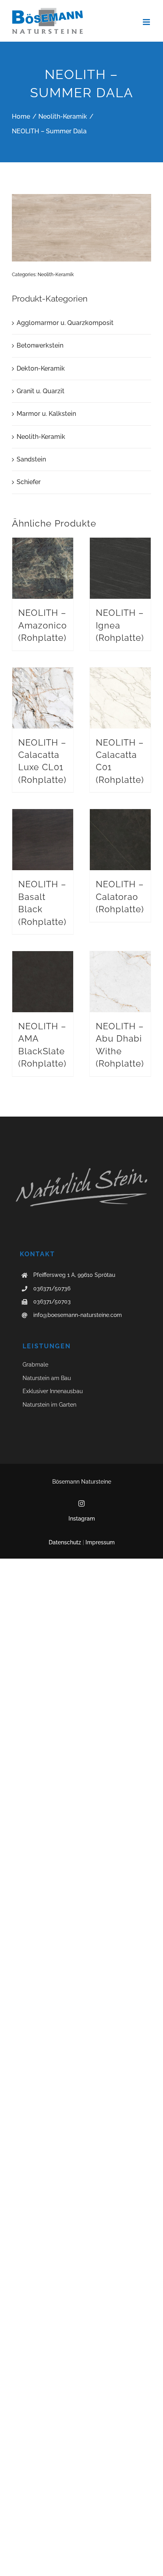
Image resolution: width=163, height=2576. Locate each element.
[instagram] (81, 1503)
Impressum (100, 1542)
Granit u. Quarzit (41, 391)
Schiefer (29, 482)
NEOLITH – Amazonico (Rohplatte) (43, 625)
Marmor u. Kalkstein (46, 414)
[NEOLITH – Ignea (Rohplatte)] (120, 568)
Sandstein (31, 459)
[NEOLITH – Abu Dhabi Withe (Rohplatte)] (120, 982)
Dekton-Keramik (41, 368)
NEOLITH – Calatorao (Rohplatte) (120, 897)
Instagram (82, 1519)
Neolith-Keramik (56, 275)
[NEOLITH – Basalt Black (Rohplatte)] (43, 840)
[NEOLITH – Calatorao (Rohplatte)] (120, 840)
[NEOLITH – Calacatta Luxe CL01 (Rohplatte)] (43, 698)
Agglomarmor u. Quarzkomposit (65, 323)
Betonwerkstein (40, 345)
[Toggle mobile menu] (147, 22)
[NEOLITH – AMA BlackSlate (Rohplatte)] (43, 982)
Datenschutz (65, 1542)
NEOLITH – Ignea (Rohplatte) (120, 625)
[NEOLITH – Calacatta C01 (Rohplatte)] (120, 698)
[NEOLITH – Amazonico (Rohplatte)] (43, 568)
